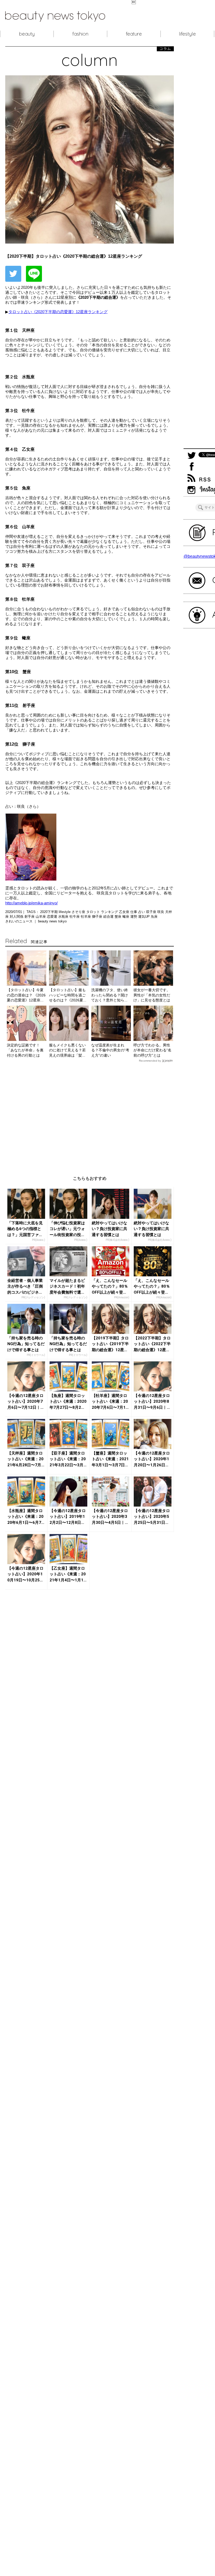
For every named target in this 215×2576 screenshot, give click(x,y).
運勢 (134, 917)
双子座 (152, 912)
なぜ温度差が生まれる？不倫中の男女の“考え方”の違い (110, 1050)
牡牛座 (75, 917)
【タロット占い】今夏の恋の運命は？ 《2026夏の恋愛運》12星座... (26, 995)
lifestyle (187, 34)
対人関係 (17, 917)
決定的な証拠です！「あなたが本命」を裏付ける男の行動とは (25, 1050)
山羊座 (41, 917)
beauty (27, 34)
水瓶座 (64, 917)
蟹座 (119, 917)
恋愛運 (53, 917)
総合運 (109, 917)
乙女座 (125, 912)
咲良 (161, 912)
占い (142, 912)
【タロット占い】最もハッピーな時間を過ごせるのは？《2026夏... (68, 995)
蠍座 (126, 917)
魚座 (154, 917)
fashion (80, 34)
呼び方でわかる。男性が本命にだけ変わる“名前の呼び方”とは (152, 1050)
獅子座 (98, 917)
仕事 (134, 912)
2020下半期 (49, 912)
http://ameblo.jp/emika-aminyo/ (31, 903)
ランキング (110, 912)
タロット (94, 912)
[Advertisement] (90, 1115)
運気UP (144, 917)
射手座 (30, 917)
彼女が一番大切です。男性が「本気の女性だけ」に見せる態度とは (152, 995)
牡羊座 (86, 917)
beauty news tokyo (52, 921)
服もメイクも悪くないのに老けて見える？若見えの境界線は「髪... (67, 1050)
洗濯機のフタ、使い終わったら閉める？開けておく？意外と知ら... (110, 995)
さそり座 (79, 912)
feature (134, 34)
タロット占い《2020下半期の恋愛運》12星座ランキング (58, 312)
